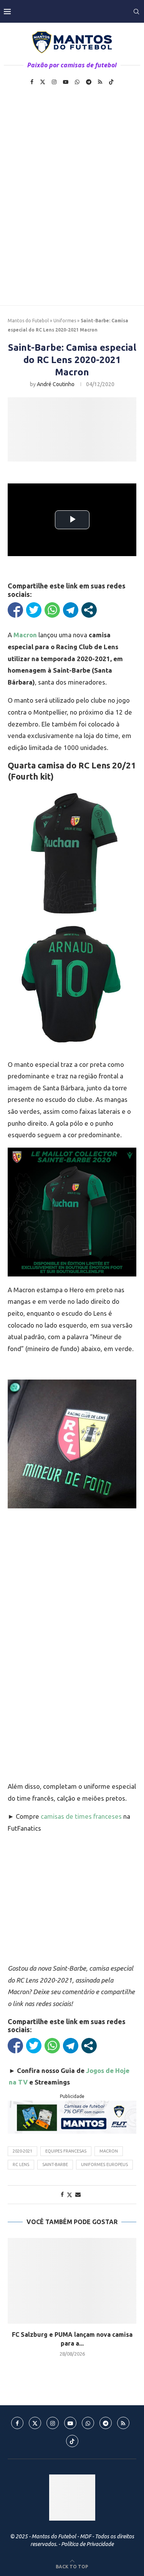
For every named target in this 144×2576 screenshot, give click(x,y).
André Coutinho (56, 384)
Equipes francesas (66, 2151)
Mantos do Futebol (28, 321)
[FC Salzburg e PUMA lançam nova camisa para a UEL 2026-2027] (72, 2281)
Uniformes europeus (104, 2164)
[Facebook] (32, 82)
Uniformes (65, 321)
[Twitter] (43, 82)
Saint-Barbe (55, 2164)
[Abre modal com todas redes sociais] (89, 610)
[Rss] (100, 82)
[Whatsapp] (77, 82)
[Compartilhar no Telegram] (71, 610)
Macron (109, 2151)
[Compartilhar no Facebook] (15, 610)
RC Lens (21, 2164)
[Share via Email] (78, 2194)
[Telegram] (89, 82)
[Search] (136, 12)
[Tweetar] (34, 610)
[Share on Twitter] (70, 2195)
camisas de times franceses (81, 1816)
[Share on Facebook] (62, 2194)
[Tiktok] (111, 82)
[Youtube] (66, 82)
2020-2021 (22, 2151)
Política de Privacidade (87, 2544)
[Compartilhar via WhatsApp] (52, 610)
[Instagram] (54, 82)
